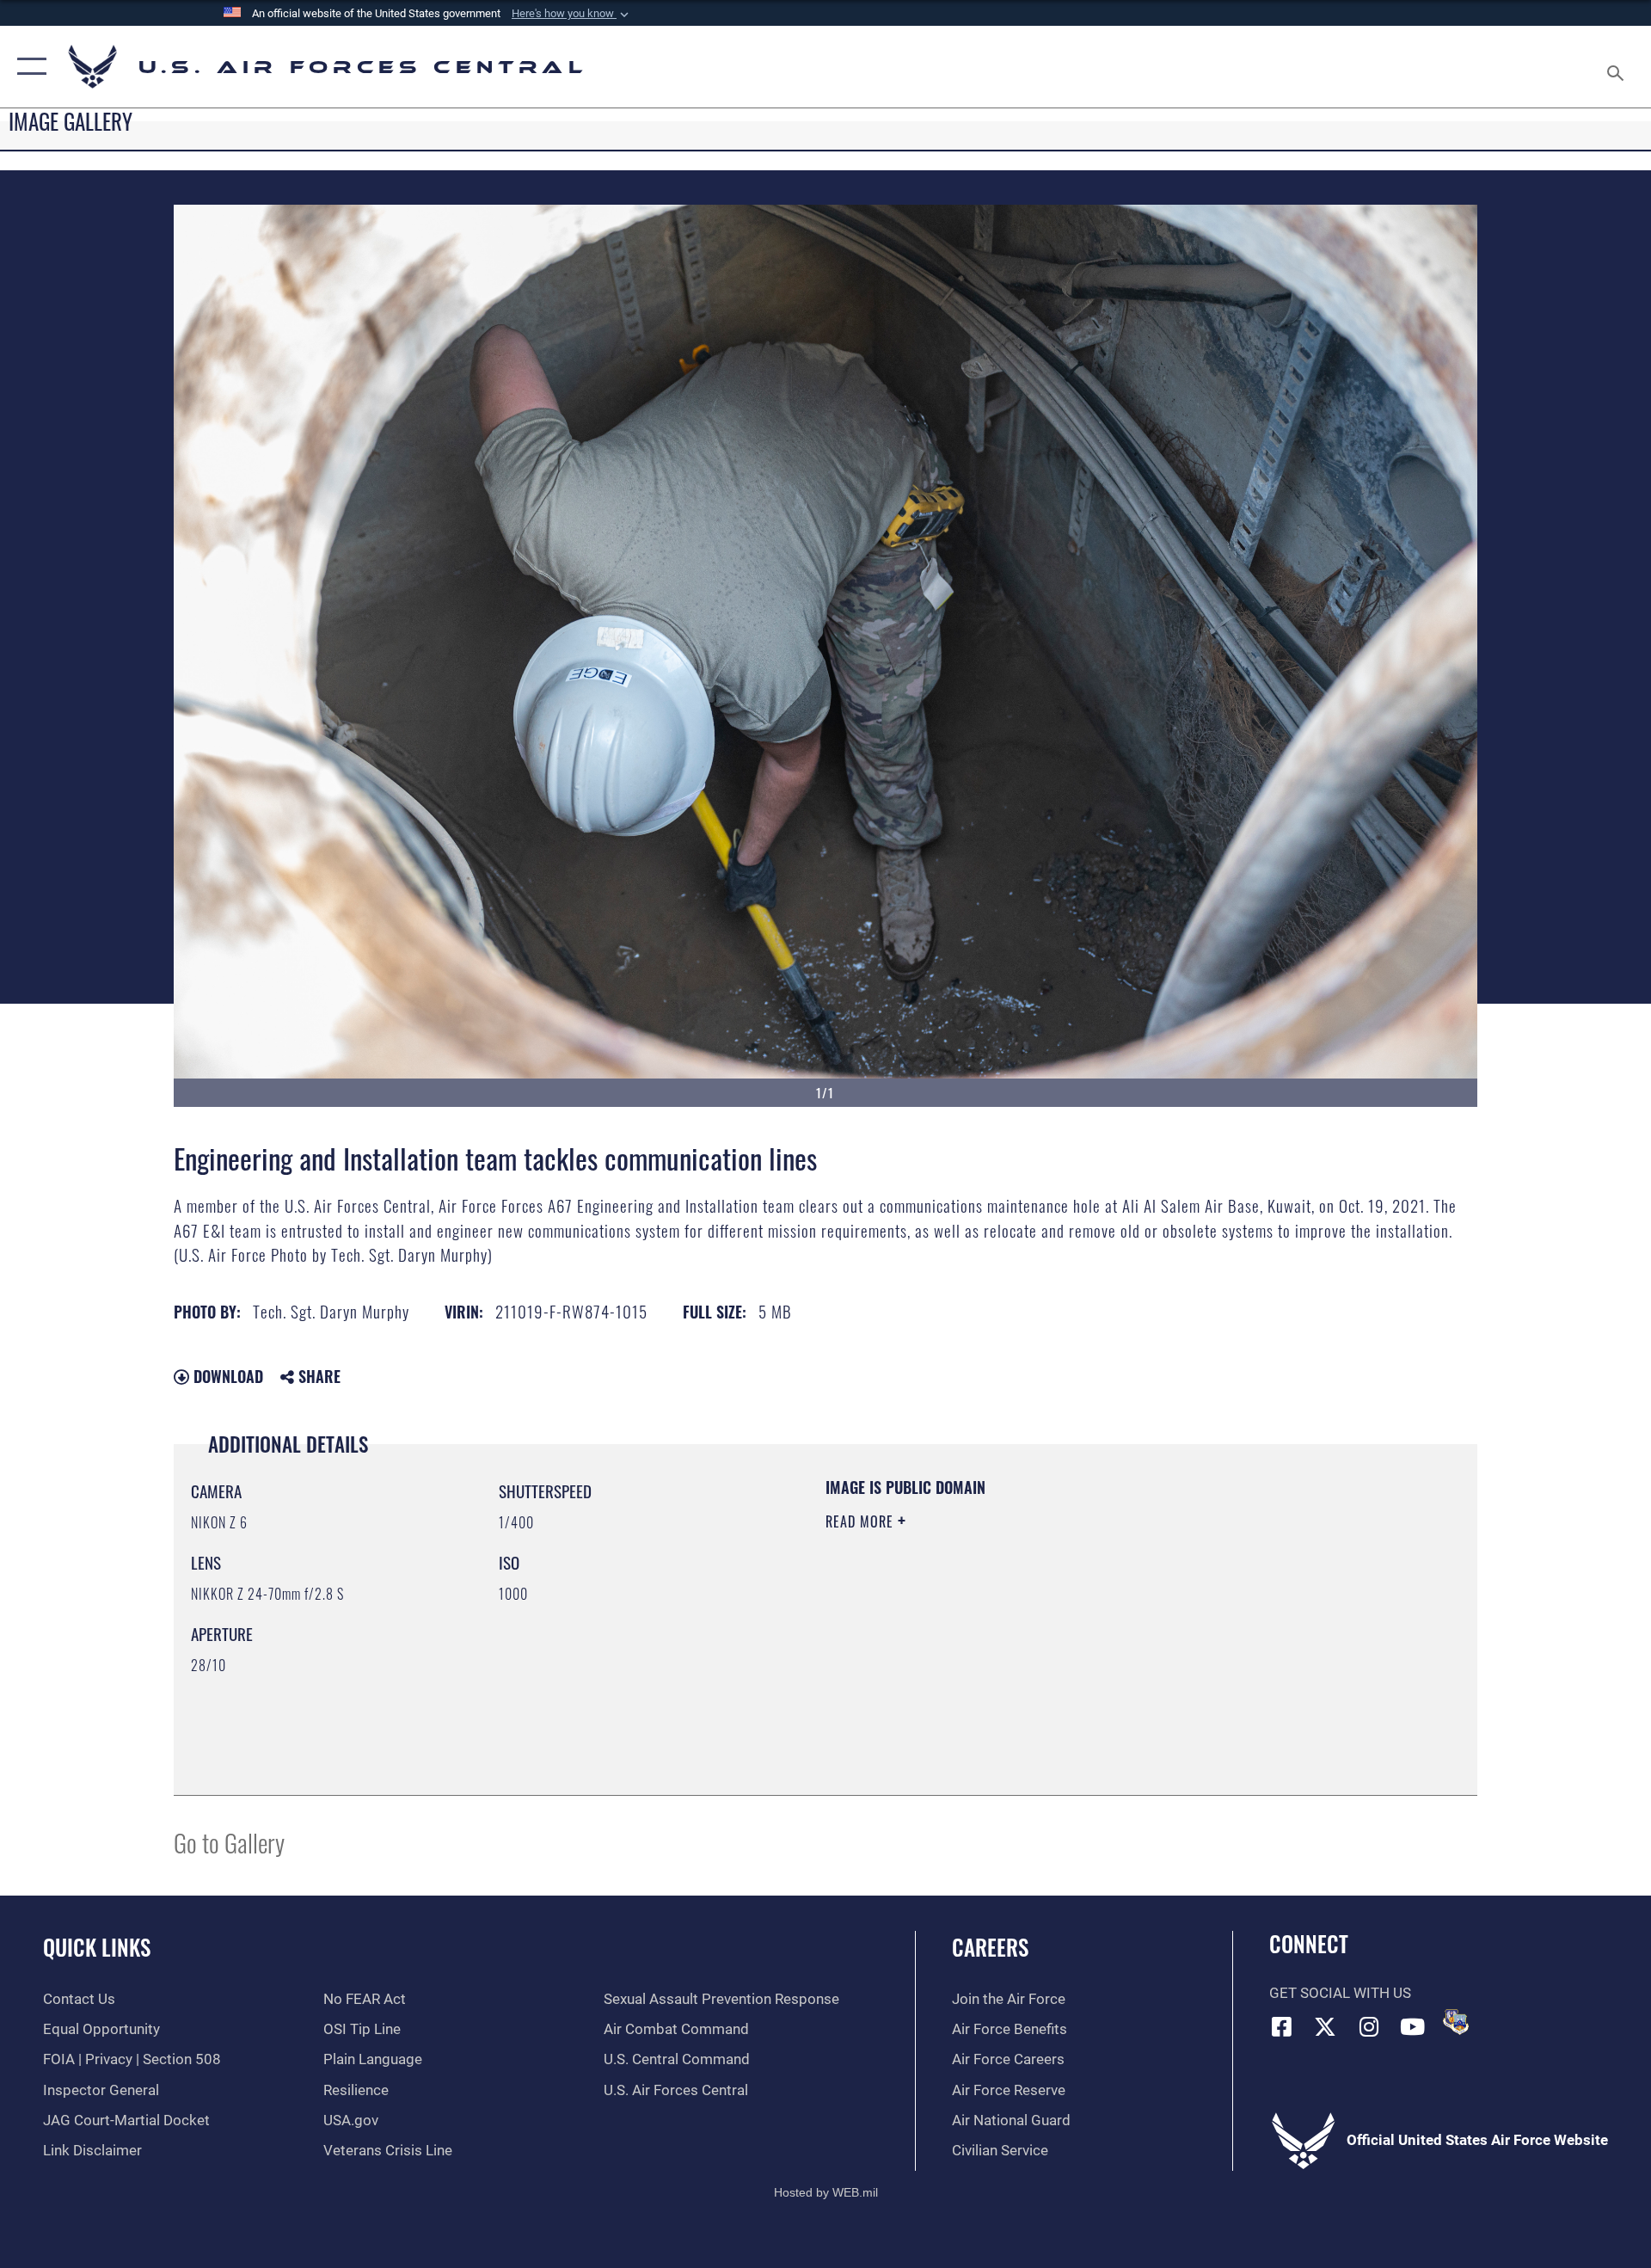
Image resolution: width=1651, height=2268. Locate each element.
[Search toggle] (1617, 67)
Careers (990, 1947)
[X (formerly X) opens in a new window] (1325, 2026)
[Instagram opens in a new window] (1369, 2026)
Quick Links (97, 1947)
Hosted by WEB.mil (826, 2192)
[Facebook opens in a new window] (1282, 2026)
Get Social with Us (1340, 1993)
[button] (572, 14)
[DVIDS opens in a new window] (1456, 2022)
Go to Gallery (229, 1842)
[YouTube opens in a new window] (1413, 2026)
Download (226, 1376)
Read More (862, 1521)
